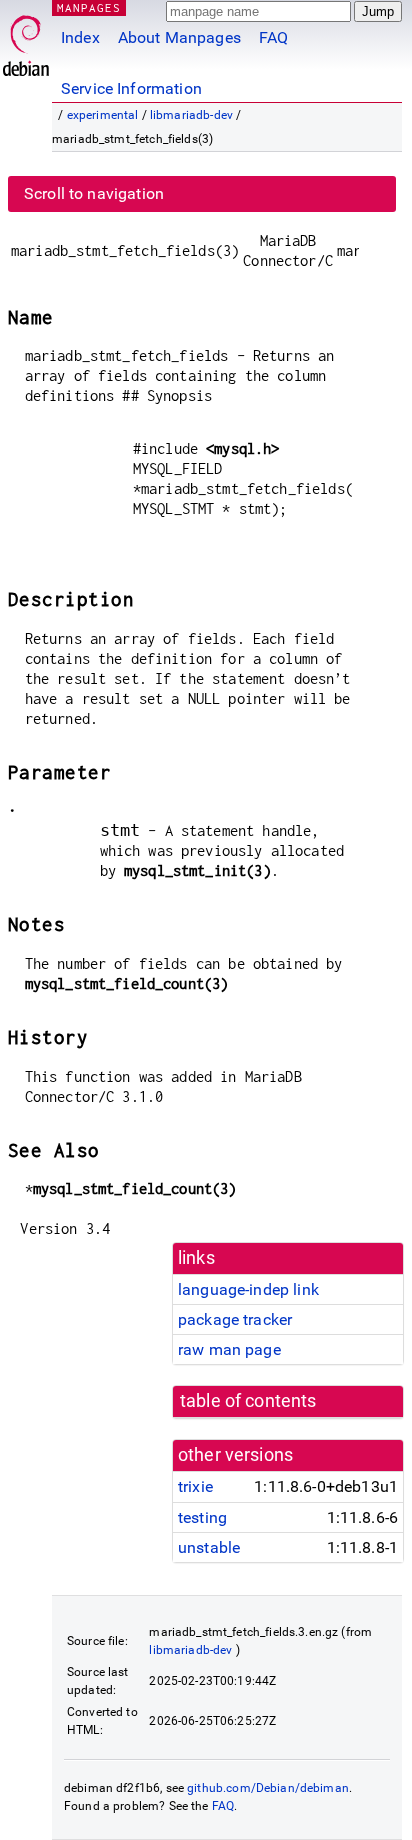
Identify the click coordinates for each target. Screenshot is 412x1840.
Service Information (131, 88)
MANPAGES (89, 7)
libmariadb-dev (191, 115)
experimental (103, 115)
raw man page (229, 1349)
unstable (209, 1547)
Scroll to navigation (94, 193)
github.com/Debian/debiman (268, 1788)
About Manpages (179, 37)
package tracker (235, 1319)
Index (80, 37)
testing (202, 1517)
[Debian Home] (26, 40)
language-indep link (248, 1289)
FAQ (273, 37)
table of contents (248, 1401)
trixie (195, 1486)
